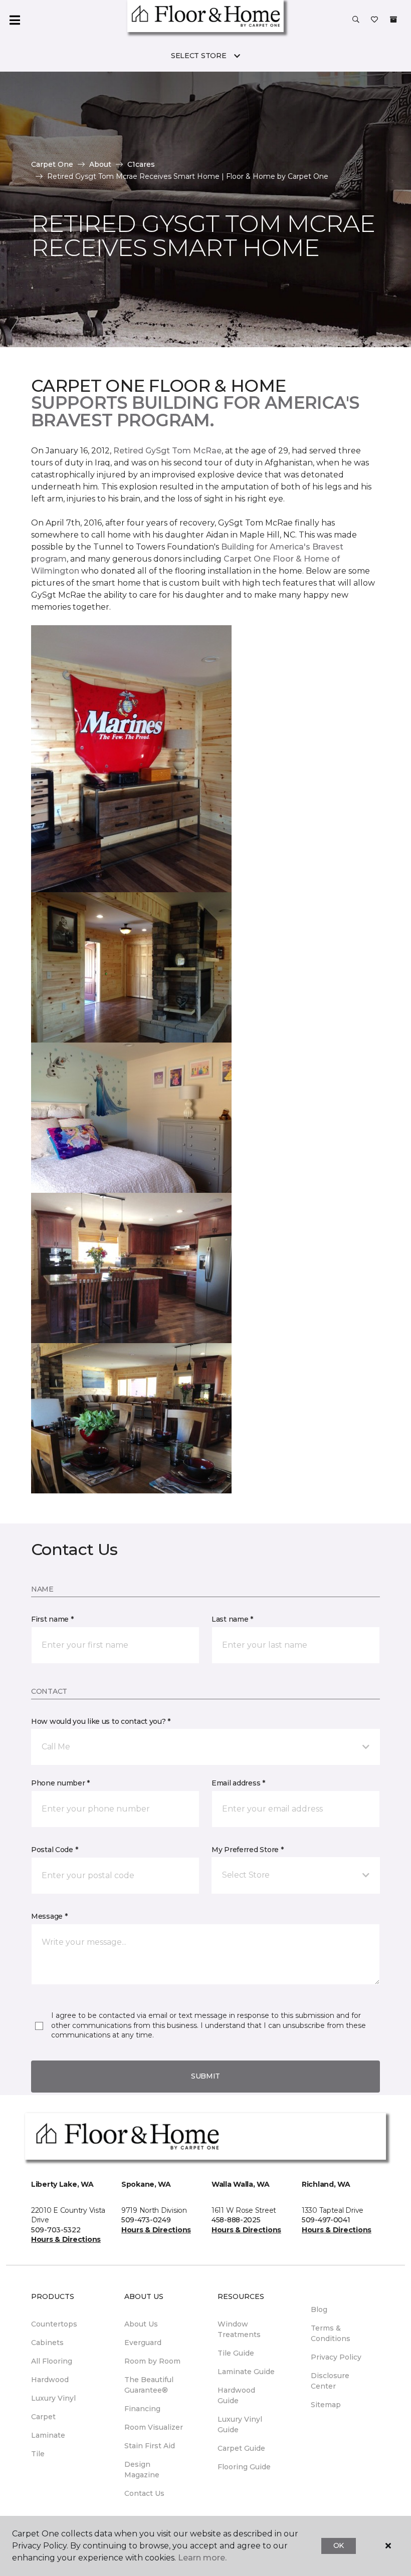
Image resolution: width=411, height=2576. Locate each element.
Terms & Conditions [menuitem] (331, 2333)
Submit (205, 2076)
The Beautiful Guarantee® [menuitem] (149, 2385)
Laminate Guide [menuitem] (246, 2372)
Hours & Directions (66, 2239)
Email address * (238, 1783)
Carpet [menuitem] (43, 2417)
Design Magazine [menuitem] (142, 2470)
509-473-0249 (146, 2220)
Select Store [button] (199, 56)
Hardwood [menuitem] (50, 2380)
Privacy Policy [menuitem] (336, 2357)
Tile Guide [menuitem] (236, 2353)
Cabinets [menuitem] (47, 2343)
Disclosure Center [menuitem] (330, 2381)
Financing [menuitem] (142, 2409)
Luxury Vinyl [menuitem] (53, 2398)
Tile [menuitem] (38, 2454)
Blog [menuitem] (319, 2309)
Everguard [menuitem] (143, 2343)
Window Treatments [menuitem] (239, 2329)
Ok (339, 2545)
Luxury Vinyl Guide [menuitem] (240, 2424)
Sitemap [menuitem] (326, 2405)
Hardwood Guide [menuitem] (236, 2395)
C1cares (141, 164)
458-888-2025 (236, 2220)
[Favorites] (374, 20)
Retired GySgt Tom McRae (167, 451)
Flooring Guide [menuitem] (244, 2467)
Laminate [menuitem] (48, 2435)
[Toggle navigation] (15, 20)
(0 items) (393, 20)
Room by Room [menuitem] (152, 2361)
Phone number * (60, 1783)
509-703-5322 (56, 2230)
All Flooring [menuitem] (52, 2361)
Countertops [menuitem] (54, 2324)
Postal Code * (54, 1850)
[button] (356, 20)
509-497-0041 (326, 2220)
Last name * (232, 1619)
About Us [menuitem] (141, 2324)
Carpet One (52, 164)
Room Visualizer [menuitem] (154, 2427)
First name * (52, 1619)
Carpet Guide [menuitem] (241, 2448)
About (100, 164)
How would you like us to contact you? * (101, 1721)
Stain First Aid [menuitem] (150, 2446)
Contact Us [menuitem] (144, 2493)
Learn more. (202, 2558)
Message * (49, 1916)
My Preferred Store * (247, 1850)
